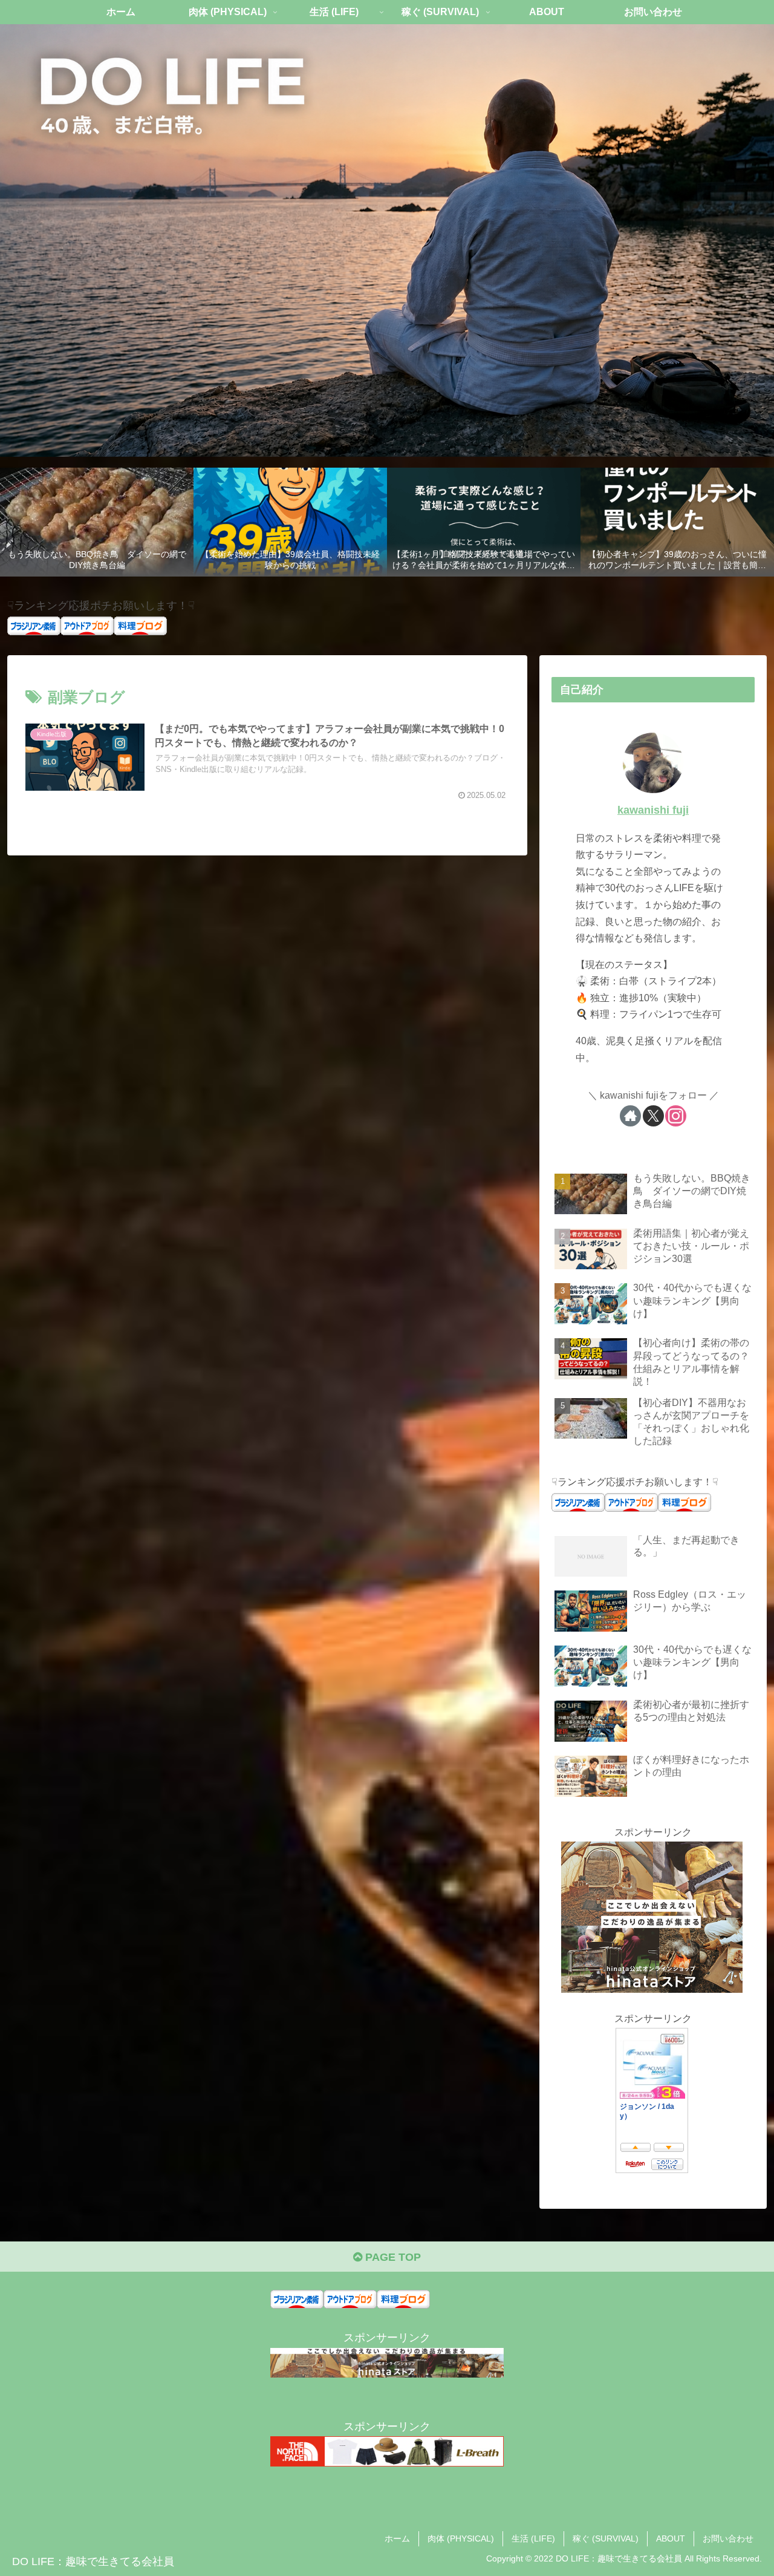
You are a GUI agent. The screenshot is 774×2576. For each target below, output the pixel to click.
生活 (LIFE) (533, 2538)
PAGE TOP (392, 2257)
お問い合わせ (728, 2538)
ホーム (397, 2538)
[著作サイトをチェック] (630, 1116)
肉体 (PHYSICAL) (461, 2538)
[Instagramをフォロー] (676, 1116)
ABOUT (671, 2538)
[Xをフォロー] (653, 1116)
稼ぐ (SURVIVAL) (606, 2538)
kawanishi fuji (653, 810)
